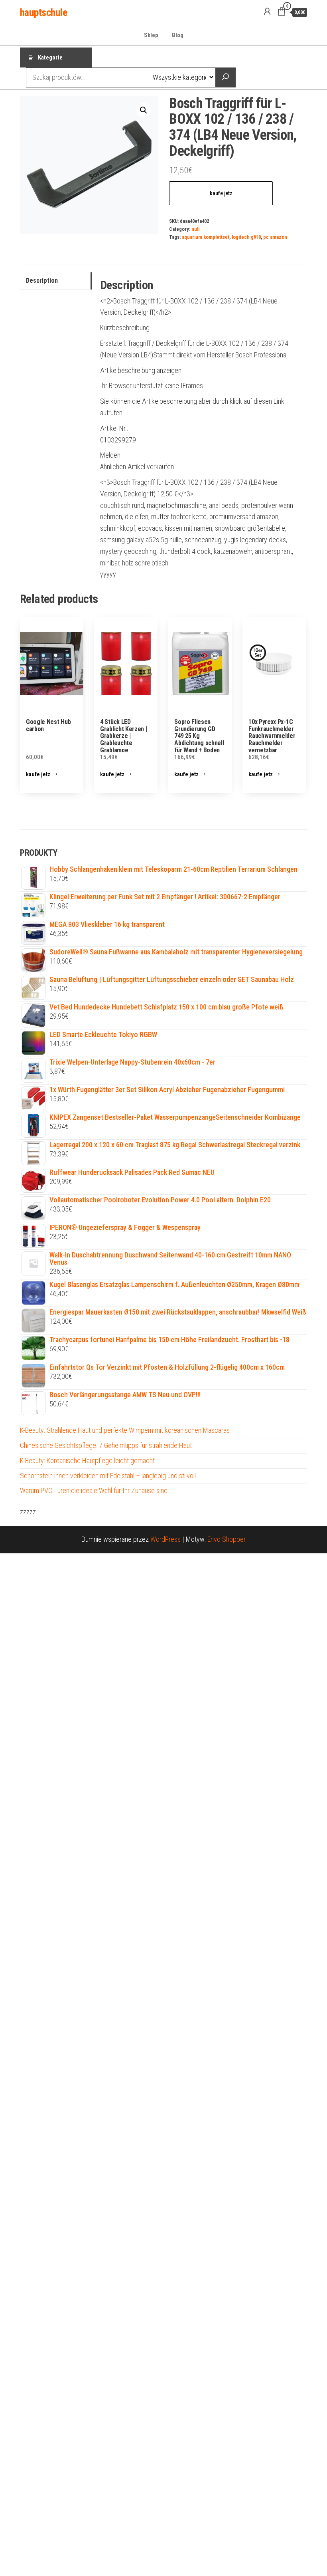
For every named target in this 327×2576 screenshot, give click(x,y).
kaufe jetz (221, 193)
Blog (178, 35)
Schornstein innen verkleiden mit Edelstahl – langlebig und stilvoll (108, 1476)
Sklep (151, 35)
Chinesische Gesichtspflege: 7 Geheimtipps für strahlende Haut (106, 1445)
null (195, 229)
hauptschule (43, 12)
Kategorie (50, 58)
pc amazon (275, 237)
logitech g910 (246, 237)
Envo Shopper (227, 1539)
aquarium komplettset (206, 237)
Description (42, 281)
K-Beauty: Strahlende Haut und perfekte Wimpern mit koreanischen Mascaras (125, 1430)
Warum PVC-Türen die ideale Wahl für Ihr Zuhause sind (94, 1490)
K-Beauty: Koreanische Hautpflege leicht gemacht (87, 1461)
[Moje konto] (267, 12)
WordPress (165, 1539)
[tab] (56, 281)
